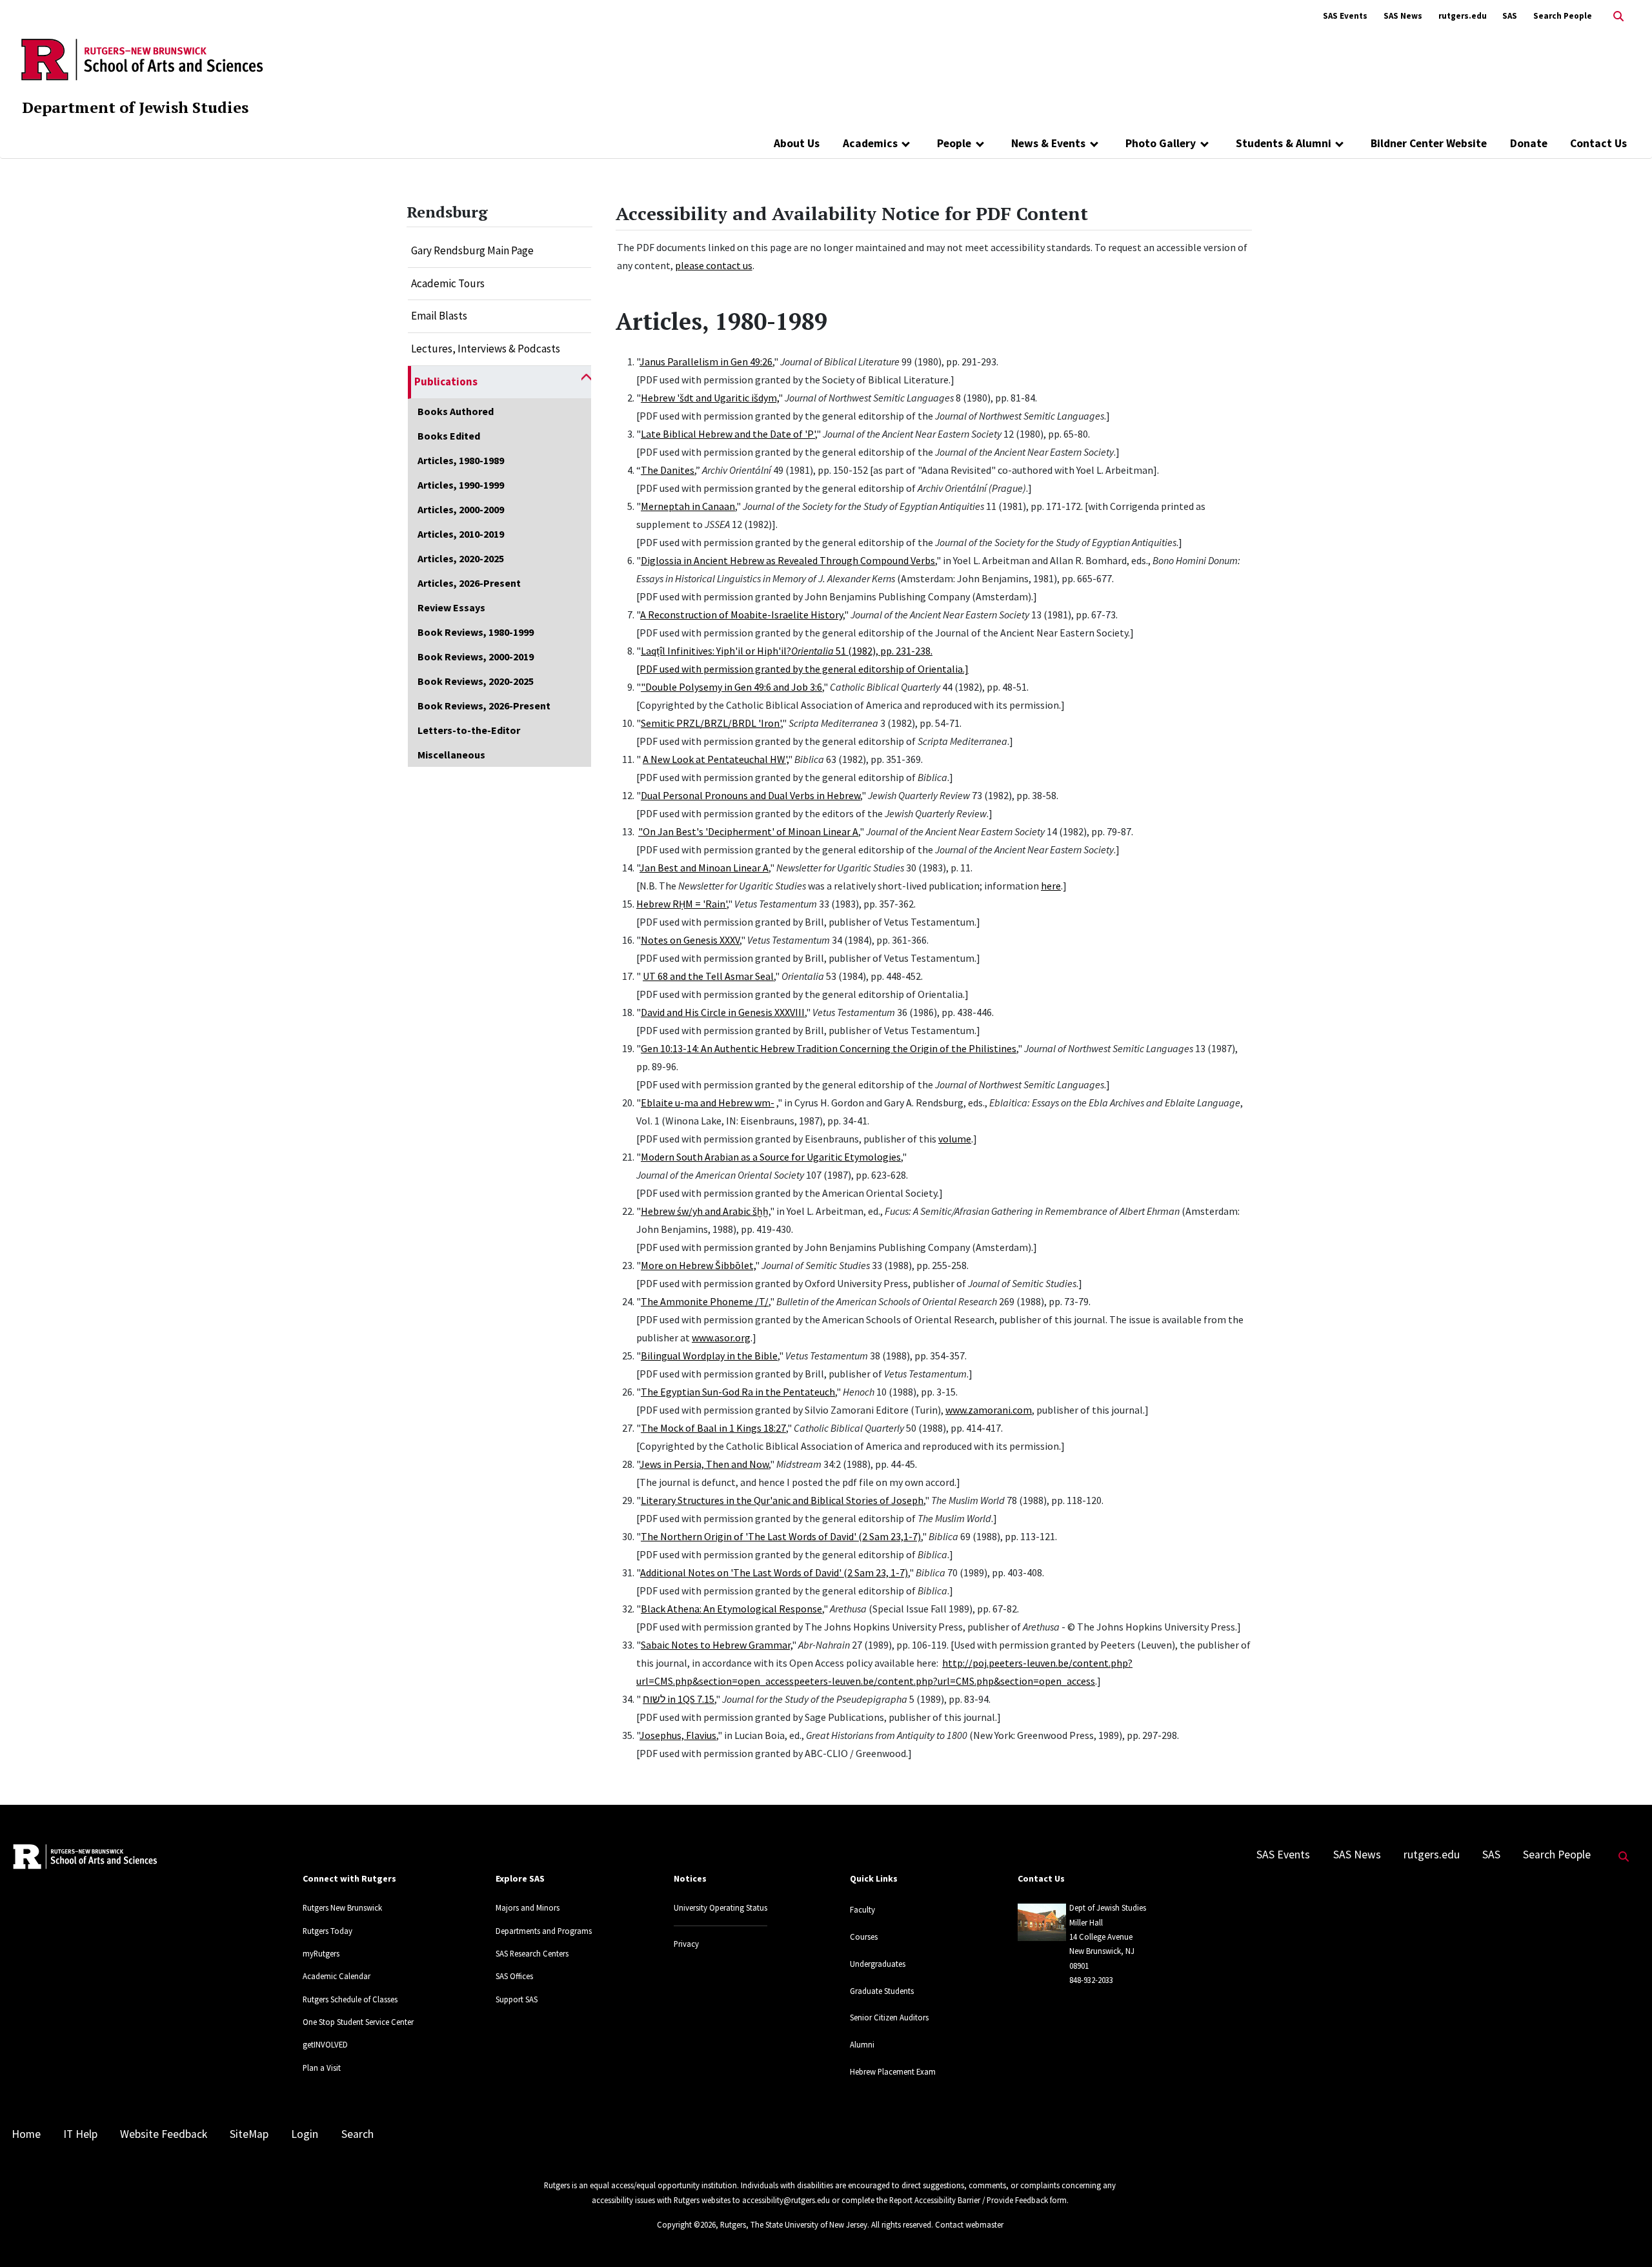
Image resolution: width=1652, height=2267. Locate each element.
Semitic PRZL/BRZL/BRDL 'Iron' (711, 723)
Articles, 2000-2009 (461, 509)
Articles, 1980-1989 (461, 460)
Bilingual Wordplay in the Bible (709, 1356)
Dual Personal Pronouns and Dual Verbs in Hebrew (750, 795)
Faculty (862, 1909)
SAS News (1403, 16)
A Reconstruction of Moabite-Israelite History (741, 615)
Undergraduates (878, 1964)
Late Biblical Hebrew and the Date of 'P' (728, 434)
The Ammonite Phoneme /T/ (705, 1301)
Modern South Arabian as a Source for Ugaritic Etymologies (771, 1157)
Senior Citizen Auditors (889, 2017)
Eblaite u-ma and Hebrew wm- (708, 1103)
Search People (1563, 16)
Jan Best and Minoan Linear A (704, 868)
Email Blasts (439, 316)
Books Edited (449, 436)
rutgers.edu (1463, 16)
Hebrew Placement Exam (893, 2071)
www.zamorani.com (989, 1410)
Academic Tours (448, 283)
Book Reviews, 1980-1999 (476, 632)
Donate (1529, 143)
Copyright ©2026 (686, 2224)
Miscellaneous (451, 755)
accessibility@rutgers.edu (786, 2200)
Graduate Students (882, 1991)
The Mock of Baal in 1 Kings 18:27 (713, 1428)
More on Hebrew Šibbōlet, (698, 1265)
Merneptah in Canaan (688, 506)
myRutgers (321, 1953)
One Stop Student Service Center (358, 2022)
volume (955, 1139)
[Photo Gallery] (1204, 143)
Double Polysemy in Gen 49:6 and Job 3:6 (734, 687)
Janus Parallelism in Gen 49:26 (706, 361)
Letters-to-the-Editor (469, 730)
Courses (864, 1937)
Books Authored (456, 411)
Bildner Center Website (1429, 143)
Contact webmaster (969, 2224)
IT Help (80, 2134)
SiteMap (249, 2134)
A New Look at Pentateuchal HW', (715, 759)
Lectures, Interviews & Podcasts (486, 349)
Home (26, 2134)
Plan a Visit (322, 2068)
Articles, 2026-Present (469, 583)
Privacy (686, 1944)
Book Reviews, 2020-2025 (476, 681)
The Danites (668, 470)
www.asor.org (721, 1337)
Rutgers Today (327, 1931)
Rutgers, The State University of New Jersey (794, 2224)
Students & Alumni (1284, 143)
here (1051, 886)
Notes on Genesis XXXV (690, 940)
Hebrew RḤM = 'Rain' (681, 904)
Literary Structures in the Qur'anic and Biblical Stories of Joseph (782, 1500)
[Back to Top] (1624, 2236)
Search (358, 2134)
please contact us (714, 265)
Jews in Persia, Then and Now (704, 1464)
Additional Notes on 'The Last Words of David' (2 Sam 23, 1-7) (774, 1572)
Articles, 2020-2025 (461, 558)
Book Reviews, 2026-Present (484, 706)
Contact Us (1598, 143)
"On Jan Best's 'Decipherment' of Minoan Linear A (748, 831)
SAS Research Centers (532, 1953)
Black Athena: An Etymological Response (731, 1609)
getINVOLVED (325, 2044)
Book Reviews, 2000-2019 (476, 656)
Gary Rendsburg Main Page (472, 250)
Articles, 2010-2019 (461, 534)
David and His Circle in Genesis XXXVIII (723, 1012)
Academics (870, 143)
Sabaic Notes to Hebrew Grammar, (716, 1645)
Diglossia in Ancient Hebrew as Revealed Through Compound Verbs (788, 560)
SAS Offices (514, 1976)
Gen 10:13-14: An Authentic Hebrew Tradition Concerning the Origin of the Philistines (829, 1048)
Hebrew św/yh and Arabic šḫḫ (705, 1211)
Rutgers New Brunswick (342, 1907)
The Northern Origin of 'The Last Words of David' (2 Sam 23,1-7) (781, 1536)
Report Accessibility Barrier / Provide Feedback (969, 2200)
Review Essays (451, 607)
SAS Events (1345, 16)
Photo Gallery (1161, 143)
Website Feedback (164, 2134)
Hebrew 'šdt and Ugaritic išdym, (710, 398)
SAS (1510, 16)
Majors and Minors (528, 1907)
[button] (586, 382)
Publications (446, 381)
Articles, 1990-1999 (461, 485)
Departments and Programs (544, 1931)
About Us (797, 143)
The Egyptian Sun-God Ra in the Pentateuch (738, 1392)
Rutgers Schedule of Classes (350, 1999)
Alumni (862, 2044)
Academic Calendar (337, 1976)
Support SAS (517, 1999)
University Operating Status (720, 1907)
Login (305, 2134)
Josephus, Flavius (678, 1735)
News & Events (1048, 143)
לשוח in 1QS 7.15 (679, 1699)
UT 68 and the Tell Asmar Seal (708, 976)
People (954, 143)
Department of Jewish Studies (135, 107)
